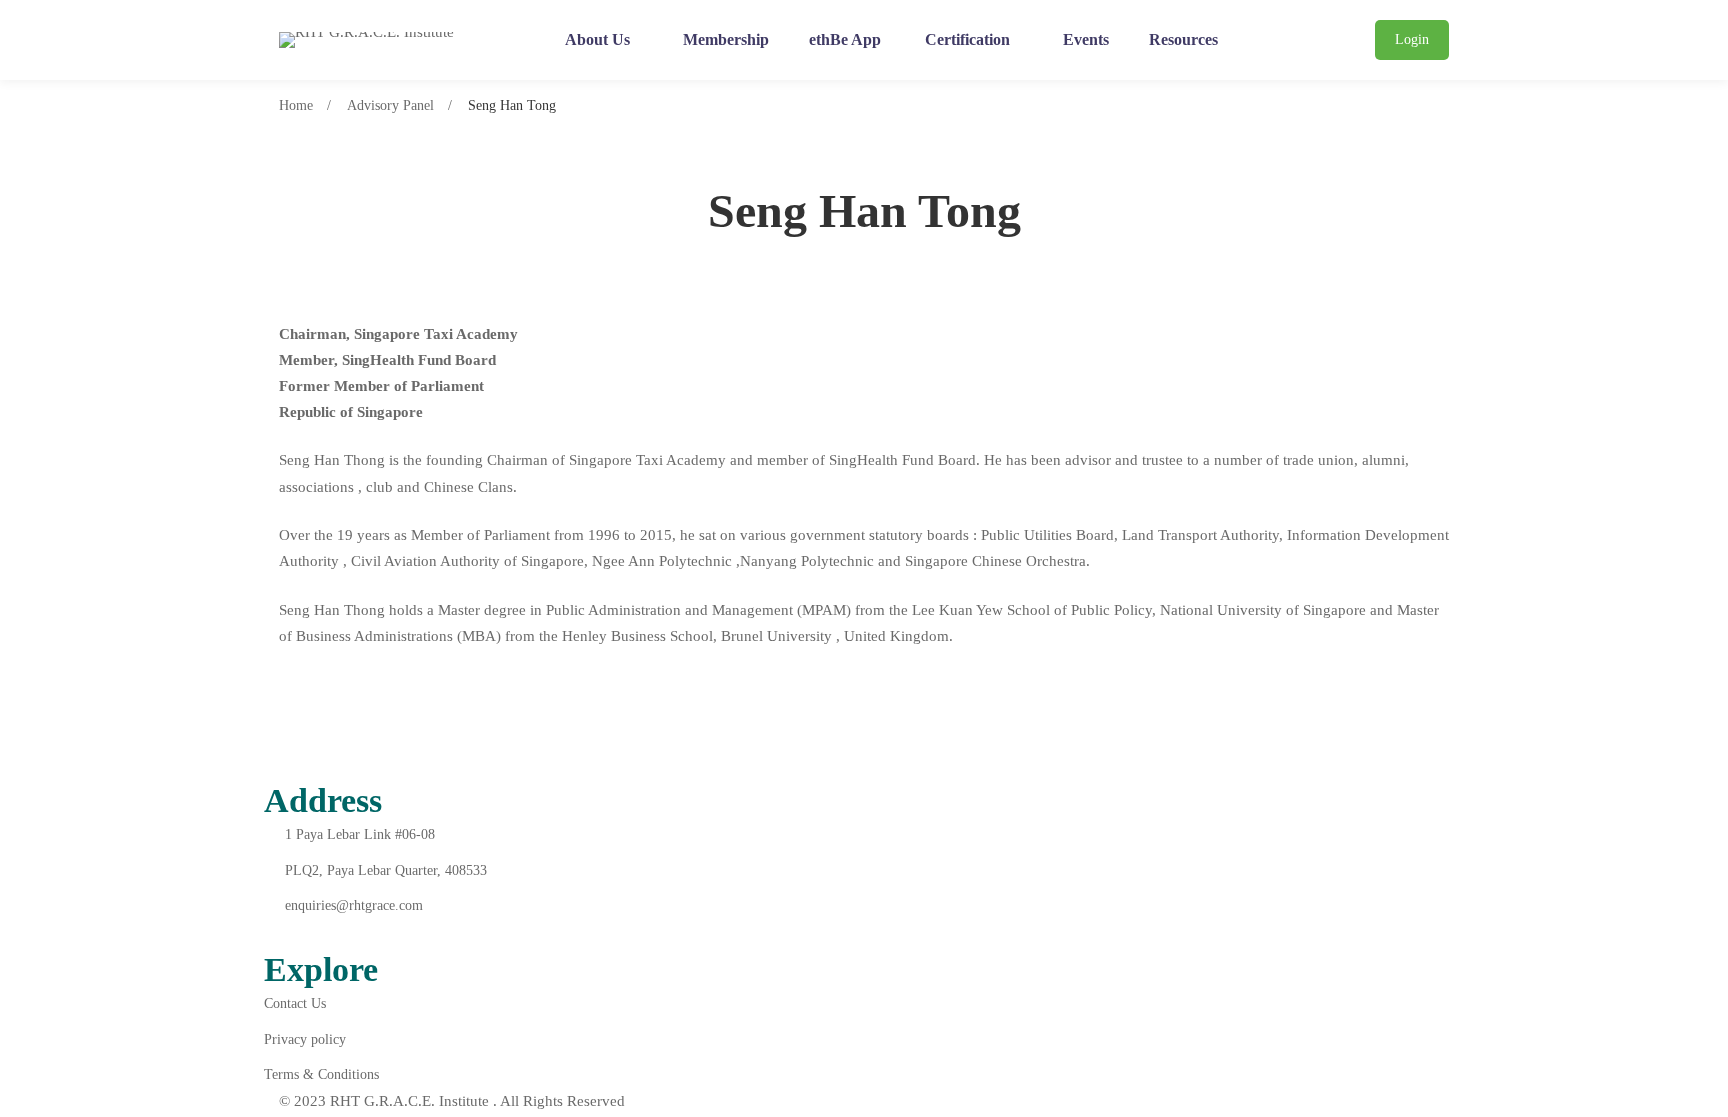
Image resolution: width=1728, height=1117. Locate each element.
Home (296, 105)
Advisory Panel (390, 105)
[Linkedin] (366, 933)
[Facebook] (272, 933)
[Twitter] (319, 933)
